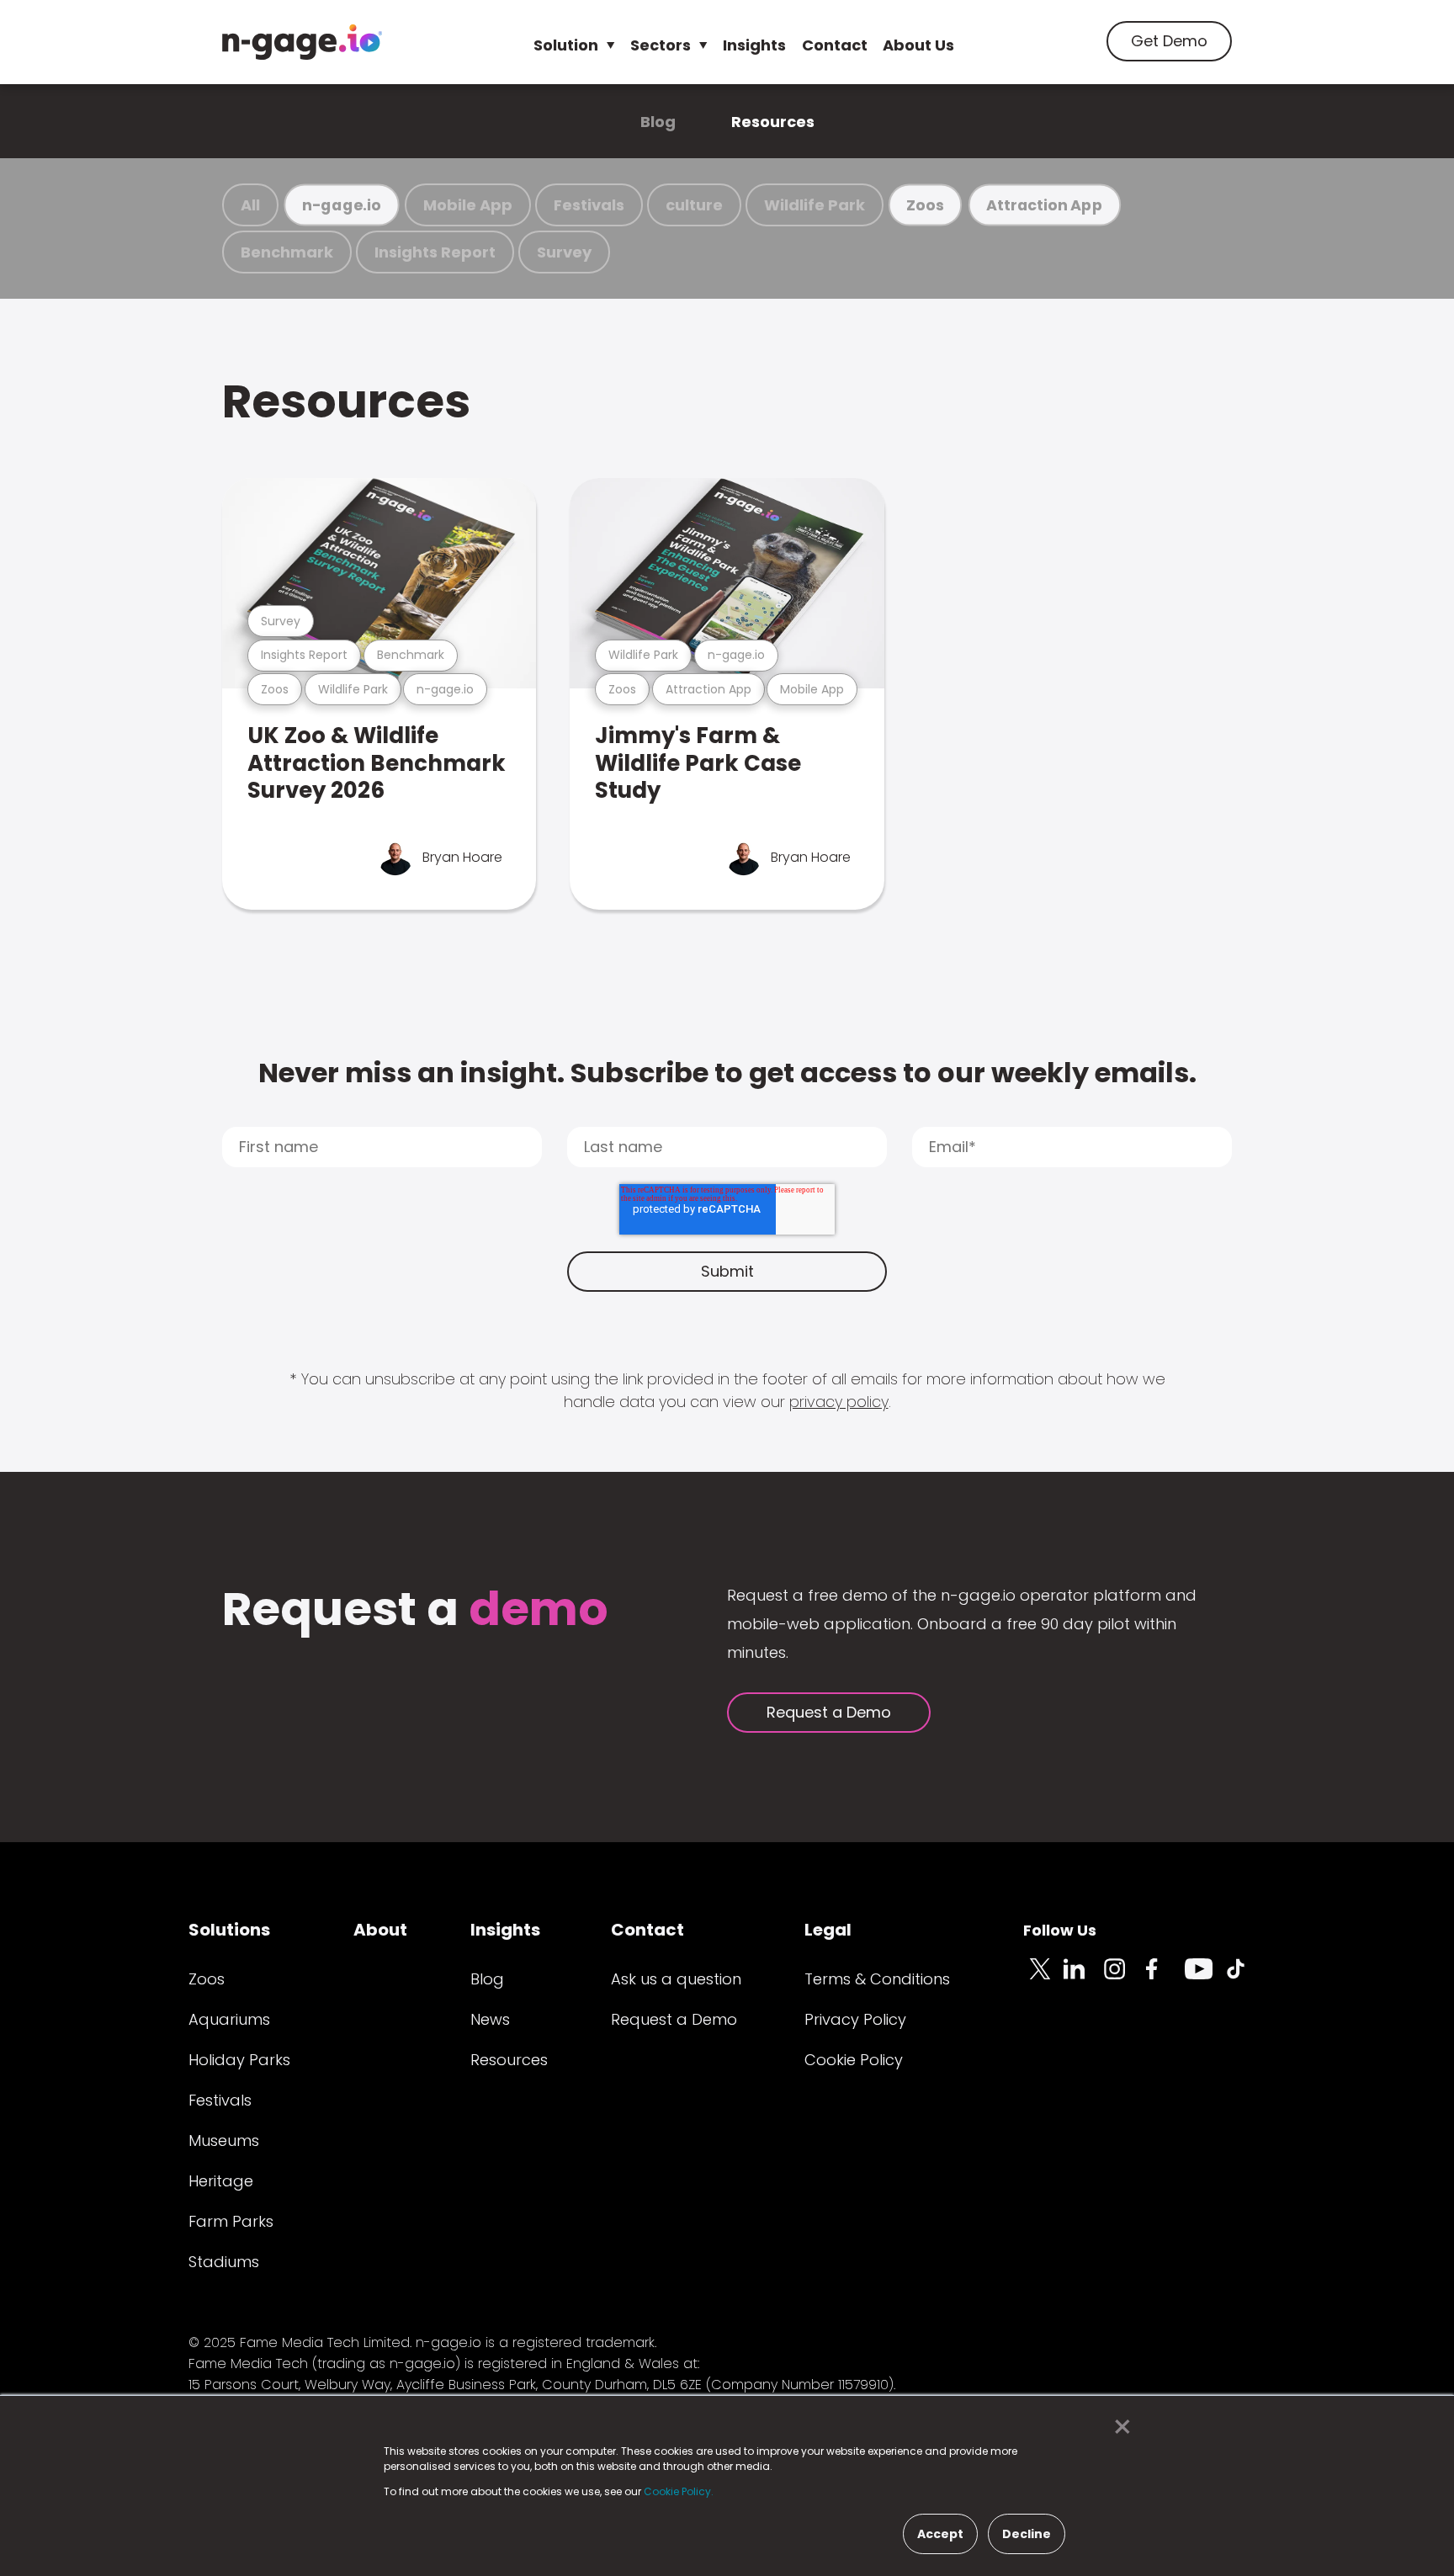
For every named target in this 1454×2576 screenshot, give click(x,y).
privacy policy (839, 1402)
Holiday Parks (239, 2060)
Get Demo (1169, 41)
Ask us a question (676, 1979)
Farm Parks (231, 2221)
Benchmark (287, 252)
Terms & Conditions (877, 1979)
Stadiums (224, 2262)
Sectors (661, 45)
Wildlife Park (815, 205)
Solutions (229, 1930)
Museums (224, 2140)
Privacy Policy (855, 2019)
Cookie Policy (854, 2060)
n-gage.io (342, 205)
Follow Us (1060, 1930)
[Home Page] (302, 42)
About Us (918, 45)
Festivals (589, 205)
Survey (564, 252)
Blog (658, 122)
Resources (773, 122)
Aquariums (229, 2019)
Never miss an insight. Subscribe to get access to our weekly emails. (727, 1073)
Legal (828, 1930)
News (490, 2019)
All (250, 205)
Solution (566, 45)
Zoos (925, 205)
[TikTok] (1245, 1978)
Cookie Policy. (679, 2491)
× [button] (1118, 2427)
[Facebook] (1165, 1978)
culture (694, 205)
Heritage (221, 2181)
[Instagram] (1124, 1978)
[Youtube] (1205, 1978)
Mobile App (468, 205)
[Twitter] (1043, 1978)
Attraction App (1044, 205)
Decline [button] (1027, 2534)
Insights (754, 45)
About (380, 1930)
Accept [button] (940, 2534)
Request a (415, 1611)
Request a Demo (829, 1712)
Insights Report (435, 252)
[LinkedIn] (1084, 1978)
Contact (835, 45)
